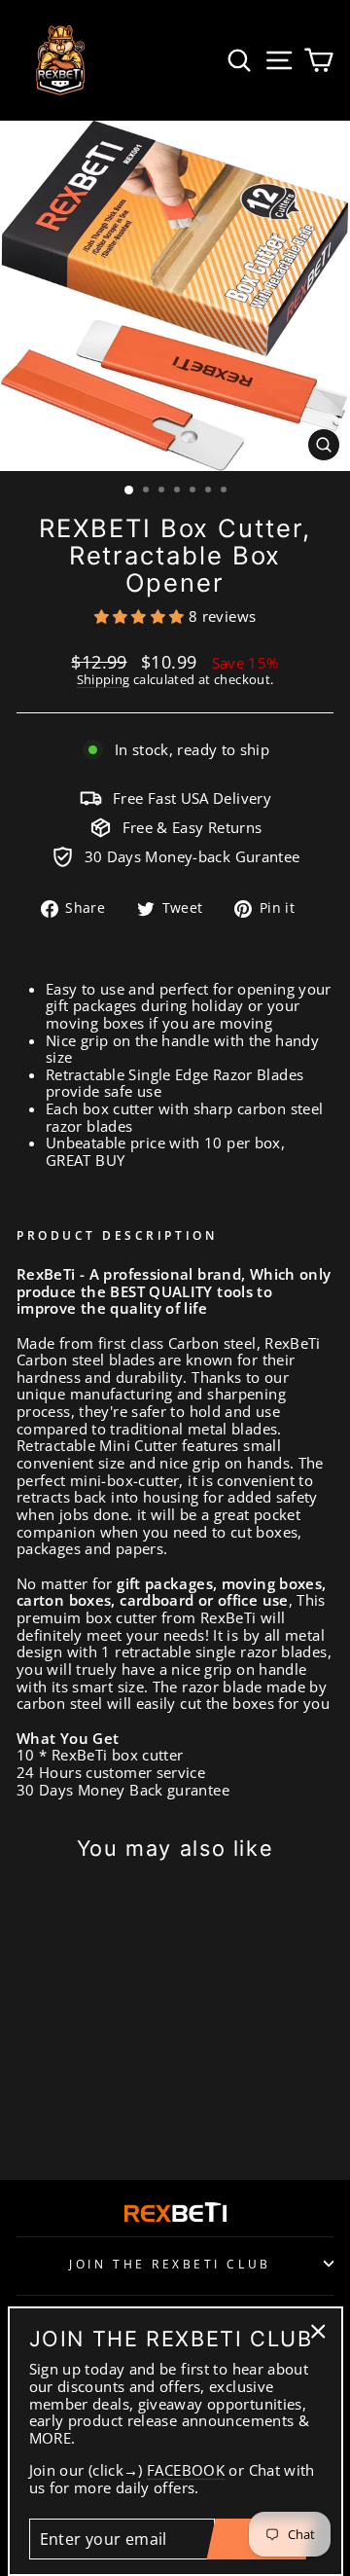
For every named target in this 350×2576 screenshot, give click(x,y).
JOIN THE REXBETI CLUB (170, 2264)
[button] (141, 616)
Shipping (104, 680)
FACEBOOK (186, 2471)
